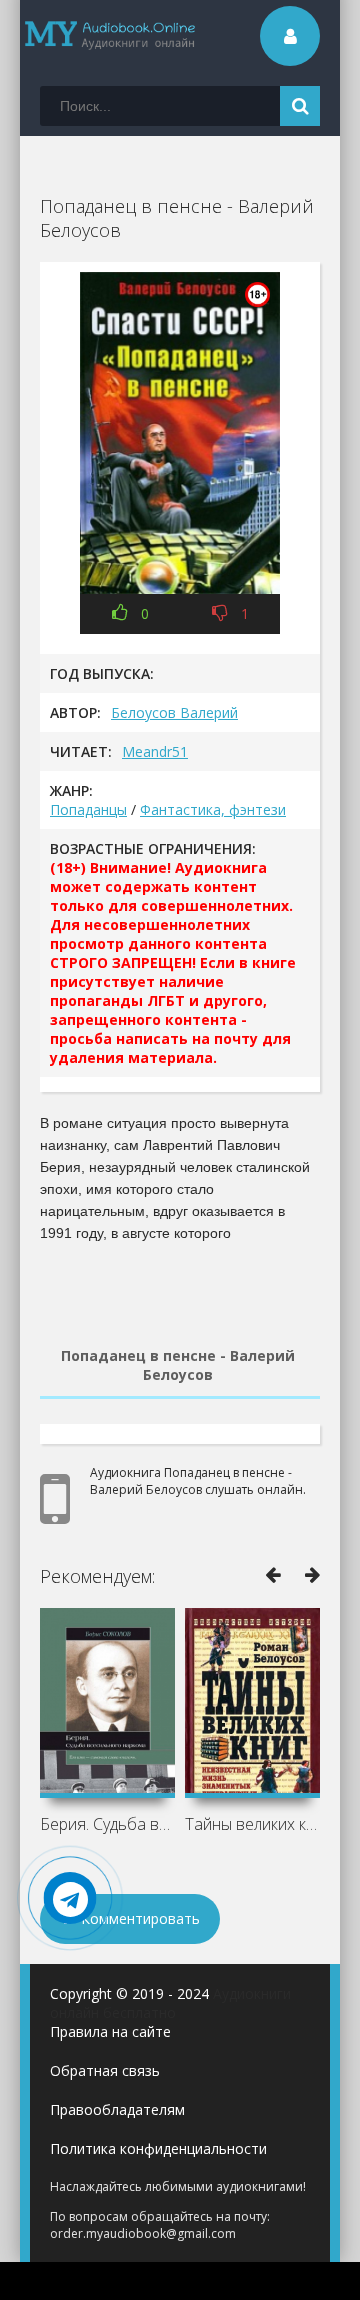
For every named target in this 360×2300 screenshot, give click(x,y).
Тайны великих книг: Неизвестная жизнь (252, 1824)
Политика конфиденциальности (158, 2148)
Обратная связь (105, 2070)
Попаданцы (88, 809)
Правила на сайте (110, 2031)
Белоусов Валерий (174, 712)
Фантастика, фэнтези (213, 809)
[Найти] (300, 106)
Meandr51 (155, 751)
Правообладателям (117, 2109)
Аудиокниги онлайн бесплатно (170, 2003)
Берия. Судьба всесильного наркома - (107, 1824)
